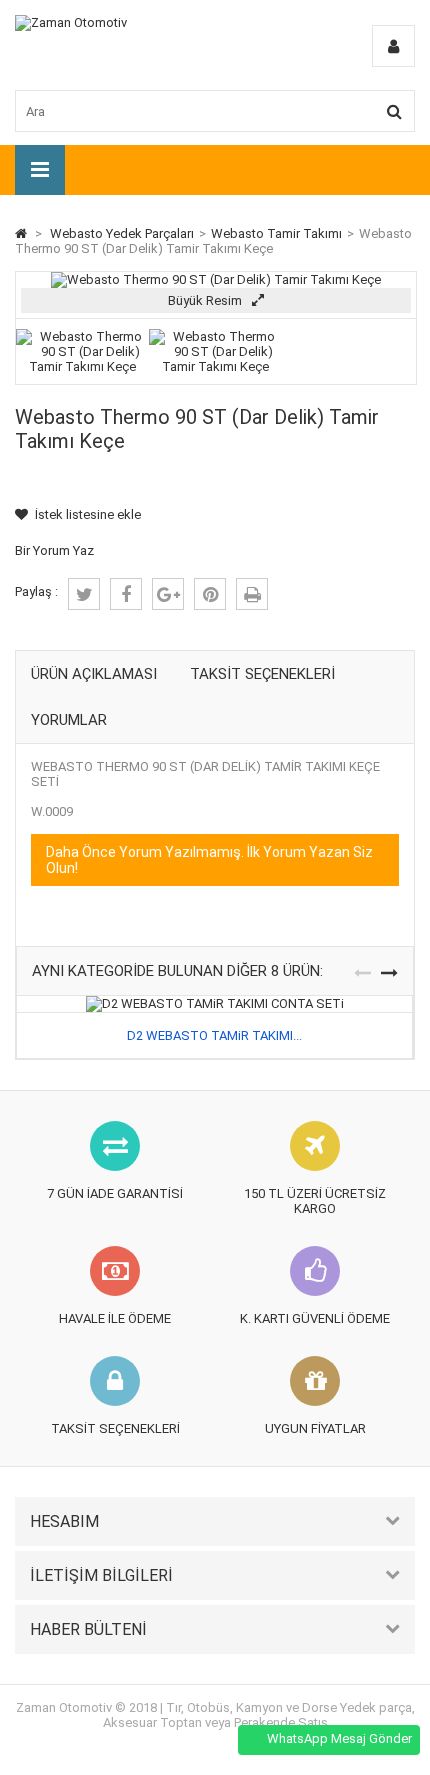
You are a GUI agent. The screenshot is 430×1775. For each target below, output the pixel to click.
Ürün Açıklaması (94, 674)
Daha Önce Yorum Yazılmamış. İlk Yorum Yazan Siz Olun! (209, 860)
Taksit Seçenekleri (262, 674)
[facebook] (126, 594)
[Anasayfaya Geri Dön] (21, 233)
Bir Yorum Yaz (54, 550)
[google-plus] (168, 594)
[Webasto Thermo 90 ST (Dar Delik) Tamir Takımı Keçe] (82, 366)
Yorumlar (69, 720)
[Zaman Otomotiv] (71, 22)
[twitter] (84, 594)
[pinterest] (210, 594)
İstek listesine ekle (88, 514)
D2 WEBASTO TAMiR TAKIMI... (214, 1035)
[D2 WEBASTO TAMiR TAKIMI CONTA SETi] (215, 1003)
